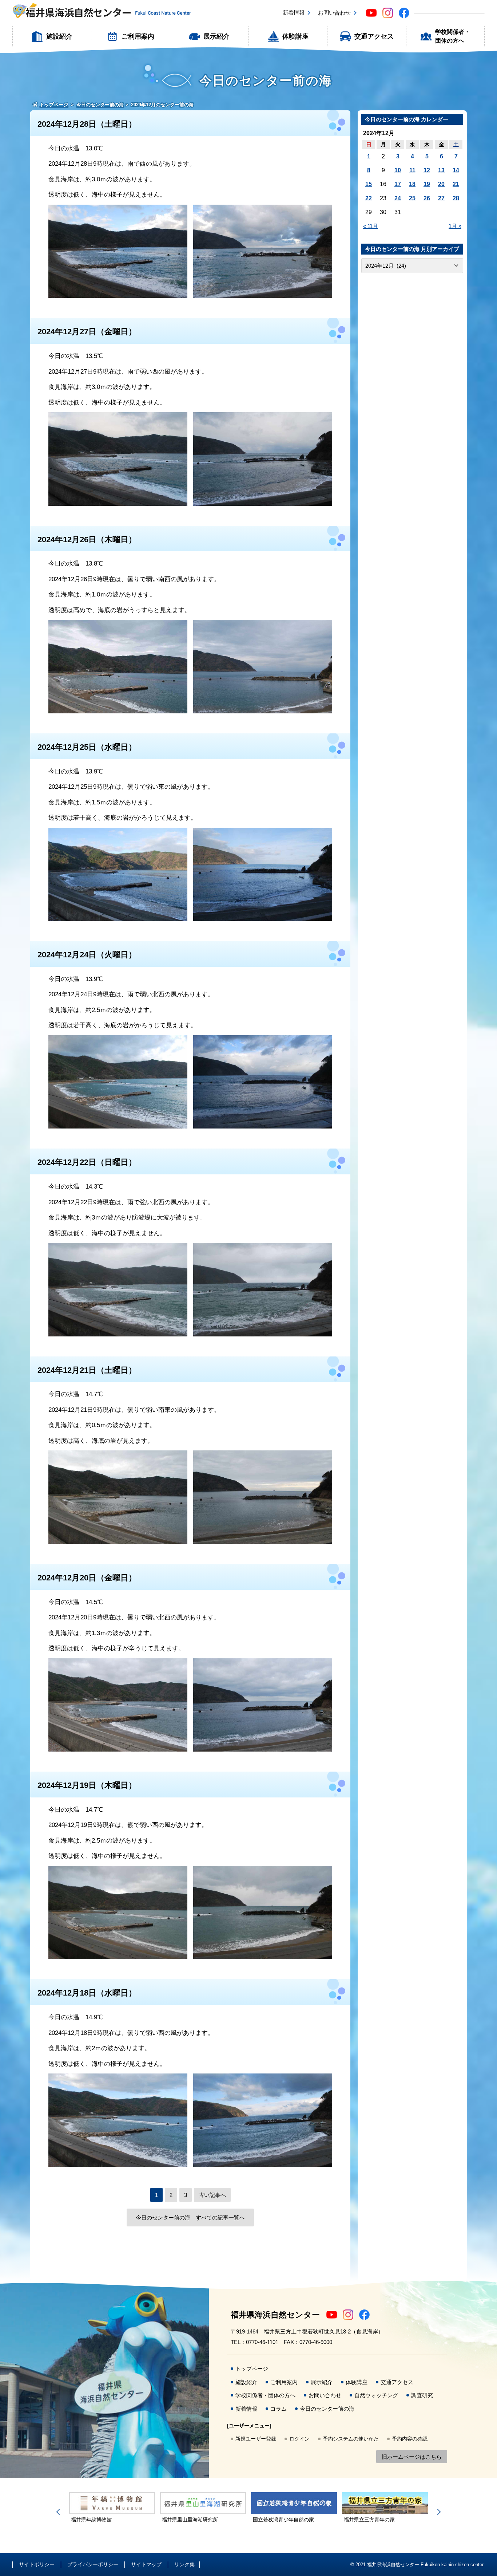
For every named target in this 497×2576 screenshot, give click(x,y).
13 (441, 170)
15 (369, 184)
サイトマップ (146, 2564)
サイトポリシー (37, 2564)
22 (369, 198)
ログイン (299, 2439)
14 (456, 170)
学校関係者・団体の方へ (453, 36)
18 (412, 184)
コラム (279, 2409)
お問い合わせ (334, 13)
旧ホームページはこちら (412, 2457)
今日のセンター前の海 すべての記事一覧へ (190, 2217)
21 (456, 184)
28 (456, 198)
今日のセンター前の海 (327, 2409)
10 (398, 170)
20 (441, 184)
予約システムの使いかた (351, 2439)
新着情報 (294, 13)
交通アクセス (374, 36)
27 (441, 198)
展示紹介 (216, 36)
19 (427, 184)
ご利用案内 (138, 36)
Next (438, 2512)
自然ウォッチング (376, 2395)
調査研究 (422, 2395)
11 (412, 170)
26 (427, 198)
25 (412, 198)
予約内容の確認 (410, 2439)
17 (398, 184)
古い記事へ (212, 2195)
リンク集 (184, 2564)
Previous (59, 2512)
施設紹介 (59, 36)
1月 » (455, 226)
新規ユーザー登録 (256, 2439)
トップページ (252, 2369)
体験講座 (295, 36)
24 (398, 198)
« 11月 (371, 226)
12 (427, 170)
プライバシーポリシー (93, 2564)
